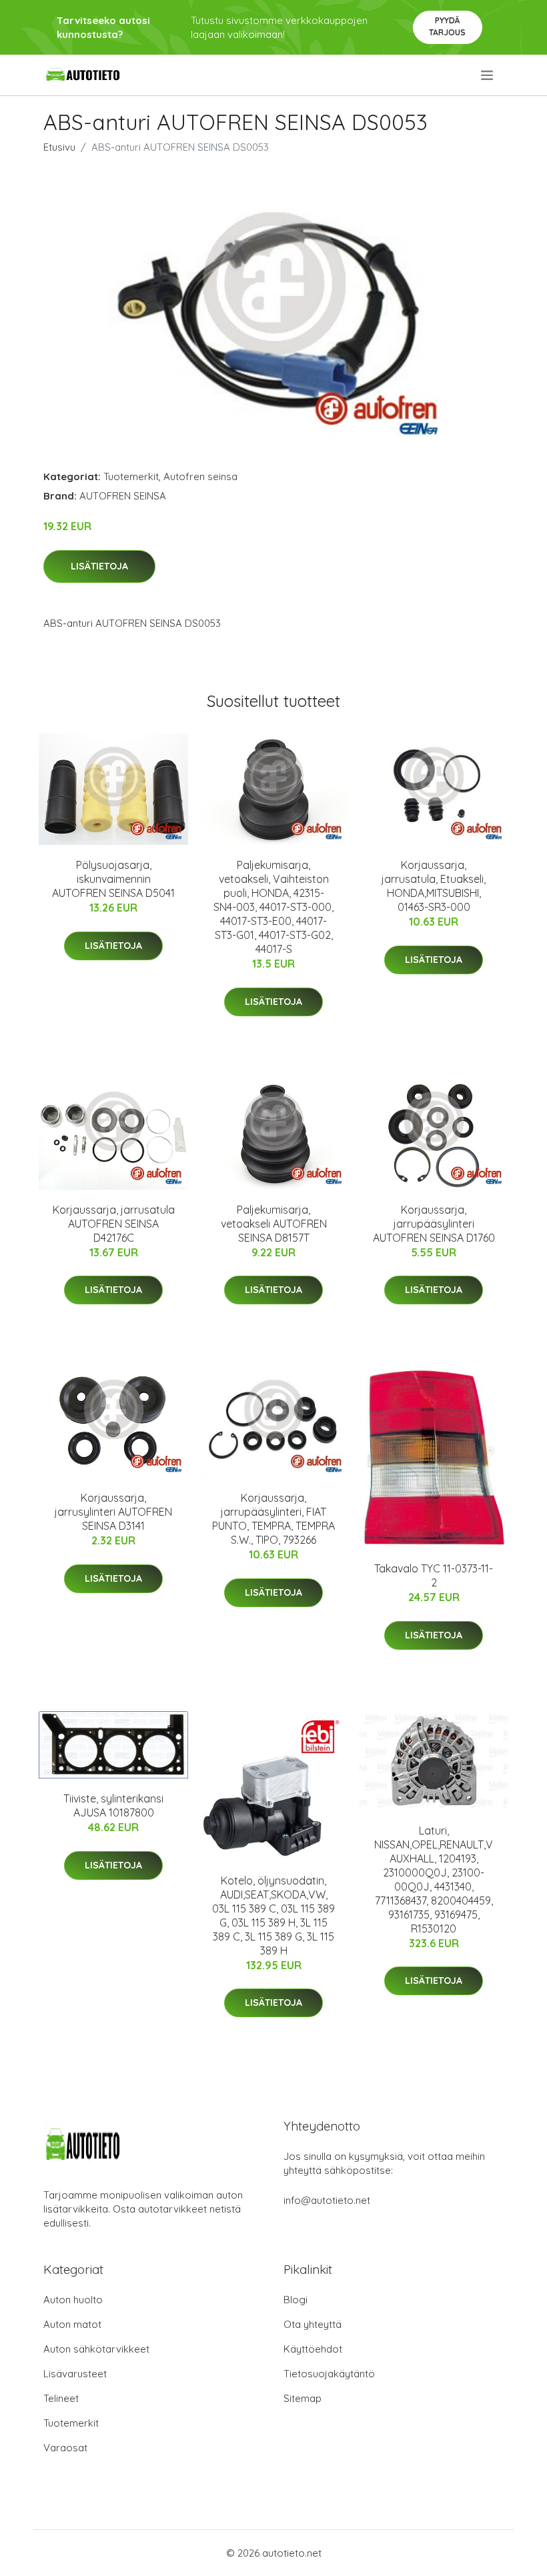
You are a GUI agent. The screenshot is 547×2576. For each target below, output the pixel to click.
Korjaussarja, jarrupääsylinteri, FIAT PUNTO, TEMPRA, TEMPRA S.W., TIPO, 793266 (273, 1519)
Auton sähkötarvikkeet (96, 2349)
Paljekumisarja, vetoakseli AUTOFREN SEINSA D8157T (274, 1224)
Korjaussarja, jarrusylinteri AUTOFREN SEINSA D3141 (113, 1512)
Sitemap (303, 2398)
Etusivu (59, 147)
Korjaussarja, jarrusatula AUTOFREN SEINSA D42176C (114, 1224)
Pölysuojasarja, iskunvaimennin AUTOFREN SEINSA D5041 (113, 879)
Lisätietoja (99, 566)
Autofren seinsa (200, 476)
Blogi (296, 2300)
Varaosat (65, 2448)
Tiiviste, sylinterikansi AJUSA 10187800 (113, 1805)
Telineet (61, 2398)
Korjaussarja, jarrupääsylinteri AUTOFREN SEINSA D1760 (434, 1224)
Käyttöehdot (313, 2349)
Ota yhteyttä (313, 2324)
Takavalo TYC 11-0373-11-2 (434, 1575)
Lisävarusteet (75, 2374)
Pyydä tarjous (447, 26)
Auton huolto (73, 2300)
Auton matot (72, 2324)
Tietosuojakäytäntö (329, 2374)
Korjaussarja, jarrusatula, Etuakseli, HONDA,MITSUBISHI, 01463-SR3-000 (434, 886)
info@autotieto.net (327, 2200)
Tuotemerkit (131, 476)
